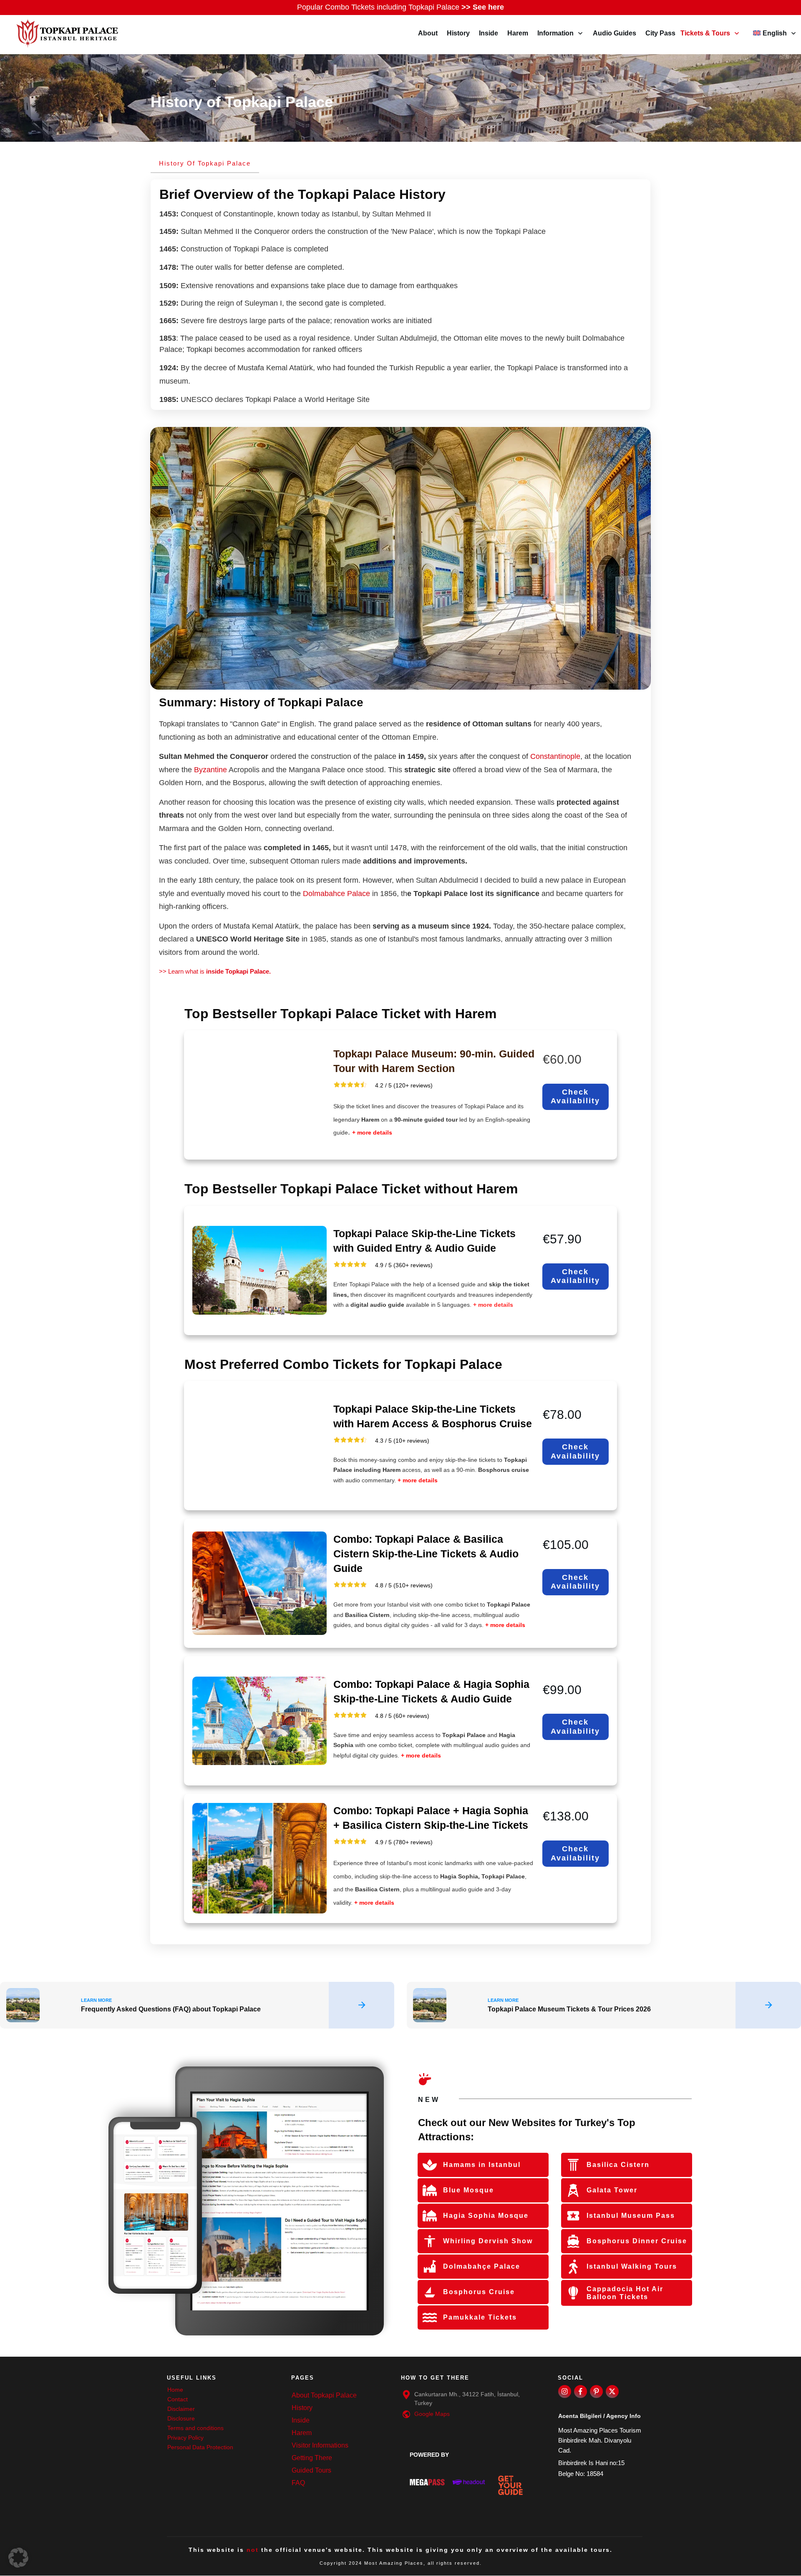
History (302, 2408)
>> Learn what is (215, 971)
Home (175, 2390)
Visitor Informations (320, 2445)
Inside (301, 2420)
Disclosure (181, 2418)
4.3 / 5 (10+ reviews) (402, 1441)
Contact (178, 2399)
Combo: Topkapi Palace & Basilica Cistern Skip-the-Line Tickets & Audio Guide (426, 1554)
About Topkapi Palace (324, 2395)
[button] (18, 2558)
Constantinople (555, 756)
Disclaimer (181, 2409)
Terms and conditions (195, 2428)
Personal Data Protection (200, 2447)
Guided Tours (311, 2470)
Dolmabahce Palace (338, 894)
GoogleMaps (432, 2414)
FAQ (298, 2483)
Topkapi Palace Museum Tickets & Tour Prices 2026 (604, 2005)
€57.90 (562, 1239)
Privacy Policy (185, 2438)
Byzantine (210, 770)
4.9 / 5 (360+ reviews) (404, 1265)
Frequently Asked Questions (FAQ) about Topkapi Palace (197, 2005)
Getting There (312, 2458)
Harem (302, 2433)
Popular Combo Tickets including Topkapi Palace (400, 7)
